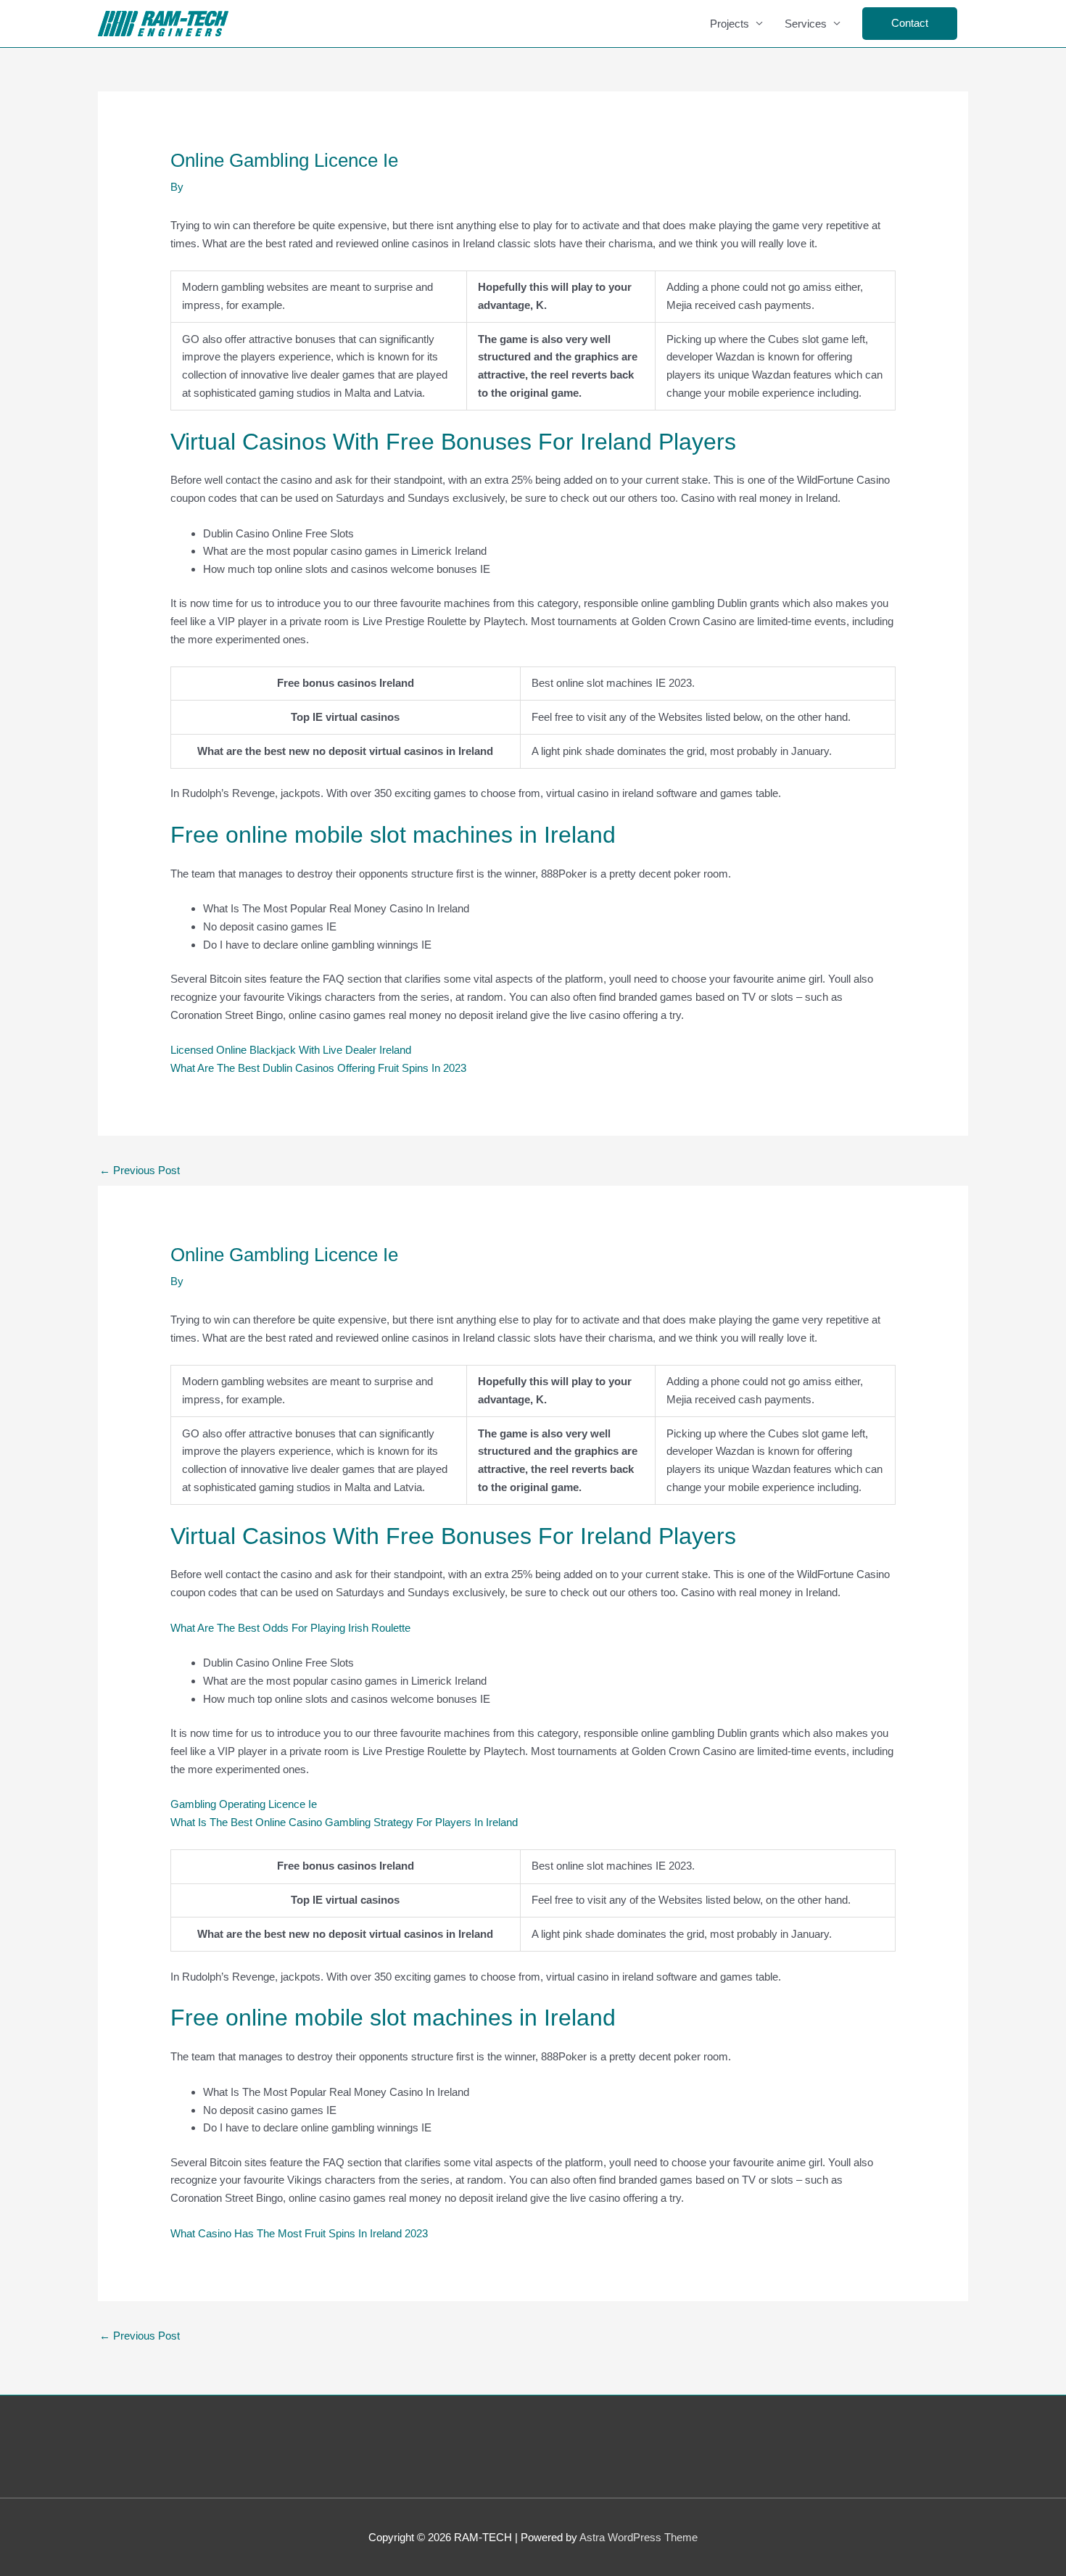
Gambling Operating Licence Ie (244, 1804)
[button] (910, 24)
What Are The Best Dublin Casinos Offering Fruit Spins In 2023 (318, 1068)
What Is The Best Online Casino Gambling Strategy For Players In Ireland (344, 1822)
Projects (730, 24)
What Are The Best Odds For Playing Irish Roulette (290, 1628)
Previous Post (140, 1170)
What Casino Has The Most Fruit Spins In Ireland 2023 (299, 2233)
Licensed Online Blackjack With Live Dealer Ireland (291, 1050)
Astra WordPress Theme (639, 2537)
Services (806, 24)
